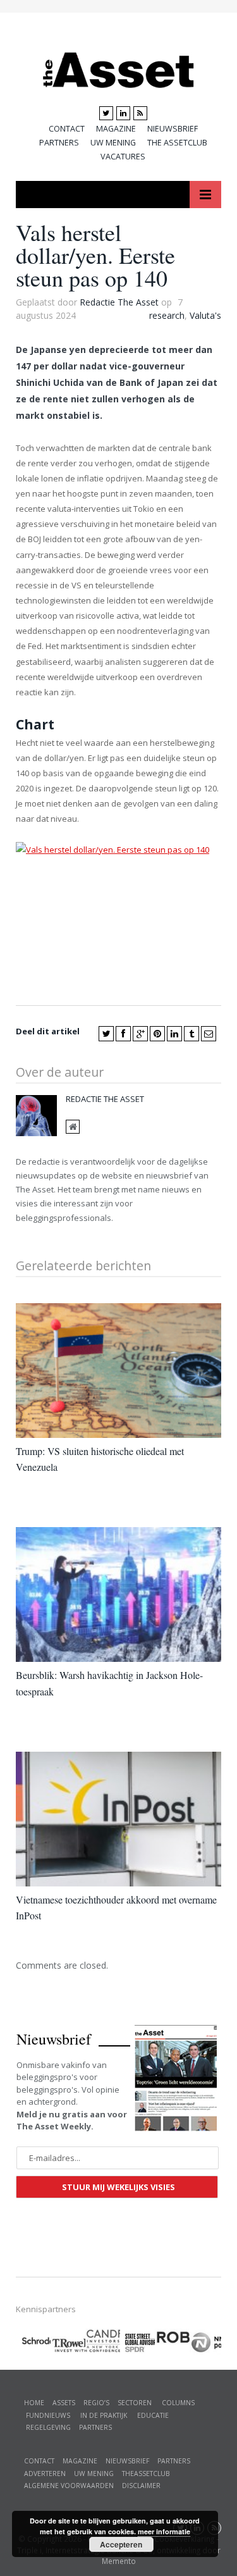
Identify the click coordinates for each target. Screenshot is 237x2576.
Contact (67, 129)
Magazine (116, 129)
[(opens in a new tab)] (103, 2339)
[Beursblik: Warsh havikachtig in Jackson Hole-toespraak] (118, 1595)
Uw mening (113, 143)
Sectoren (135, 2403)
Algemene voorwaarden (69, 2486)
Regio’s (96, 2403)
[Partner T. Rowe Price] (68, 2341)
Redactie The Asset (119, 302)
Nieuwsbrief (173, 129)
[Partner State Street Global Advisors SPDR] (137, 2343)
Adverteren (45, 2474)
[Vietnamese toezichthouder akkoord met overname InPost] (118, 1819)
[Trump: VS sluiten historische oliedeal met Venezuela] (118, 1371)
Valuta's (205, 315)
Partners (59, 143)
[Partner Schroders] (33, 2343)
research (167, 315)
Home (34, 2403)
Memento (119, 2561)
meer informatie (164, 2531)
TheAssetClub (146, 2474)
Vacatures (123, 157)
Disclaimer (141, 2486)
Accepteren (121, 2544)
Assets (64, 2403)
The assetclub (177, 143)
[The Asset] (118, 67)
